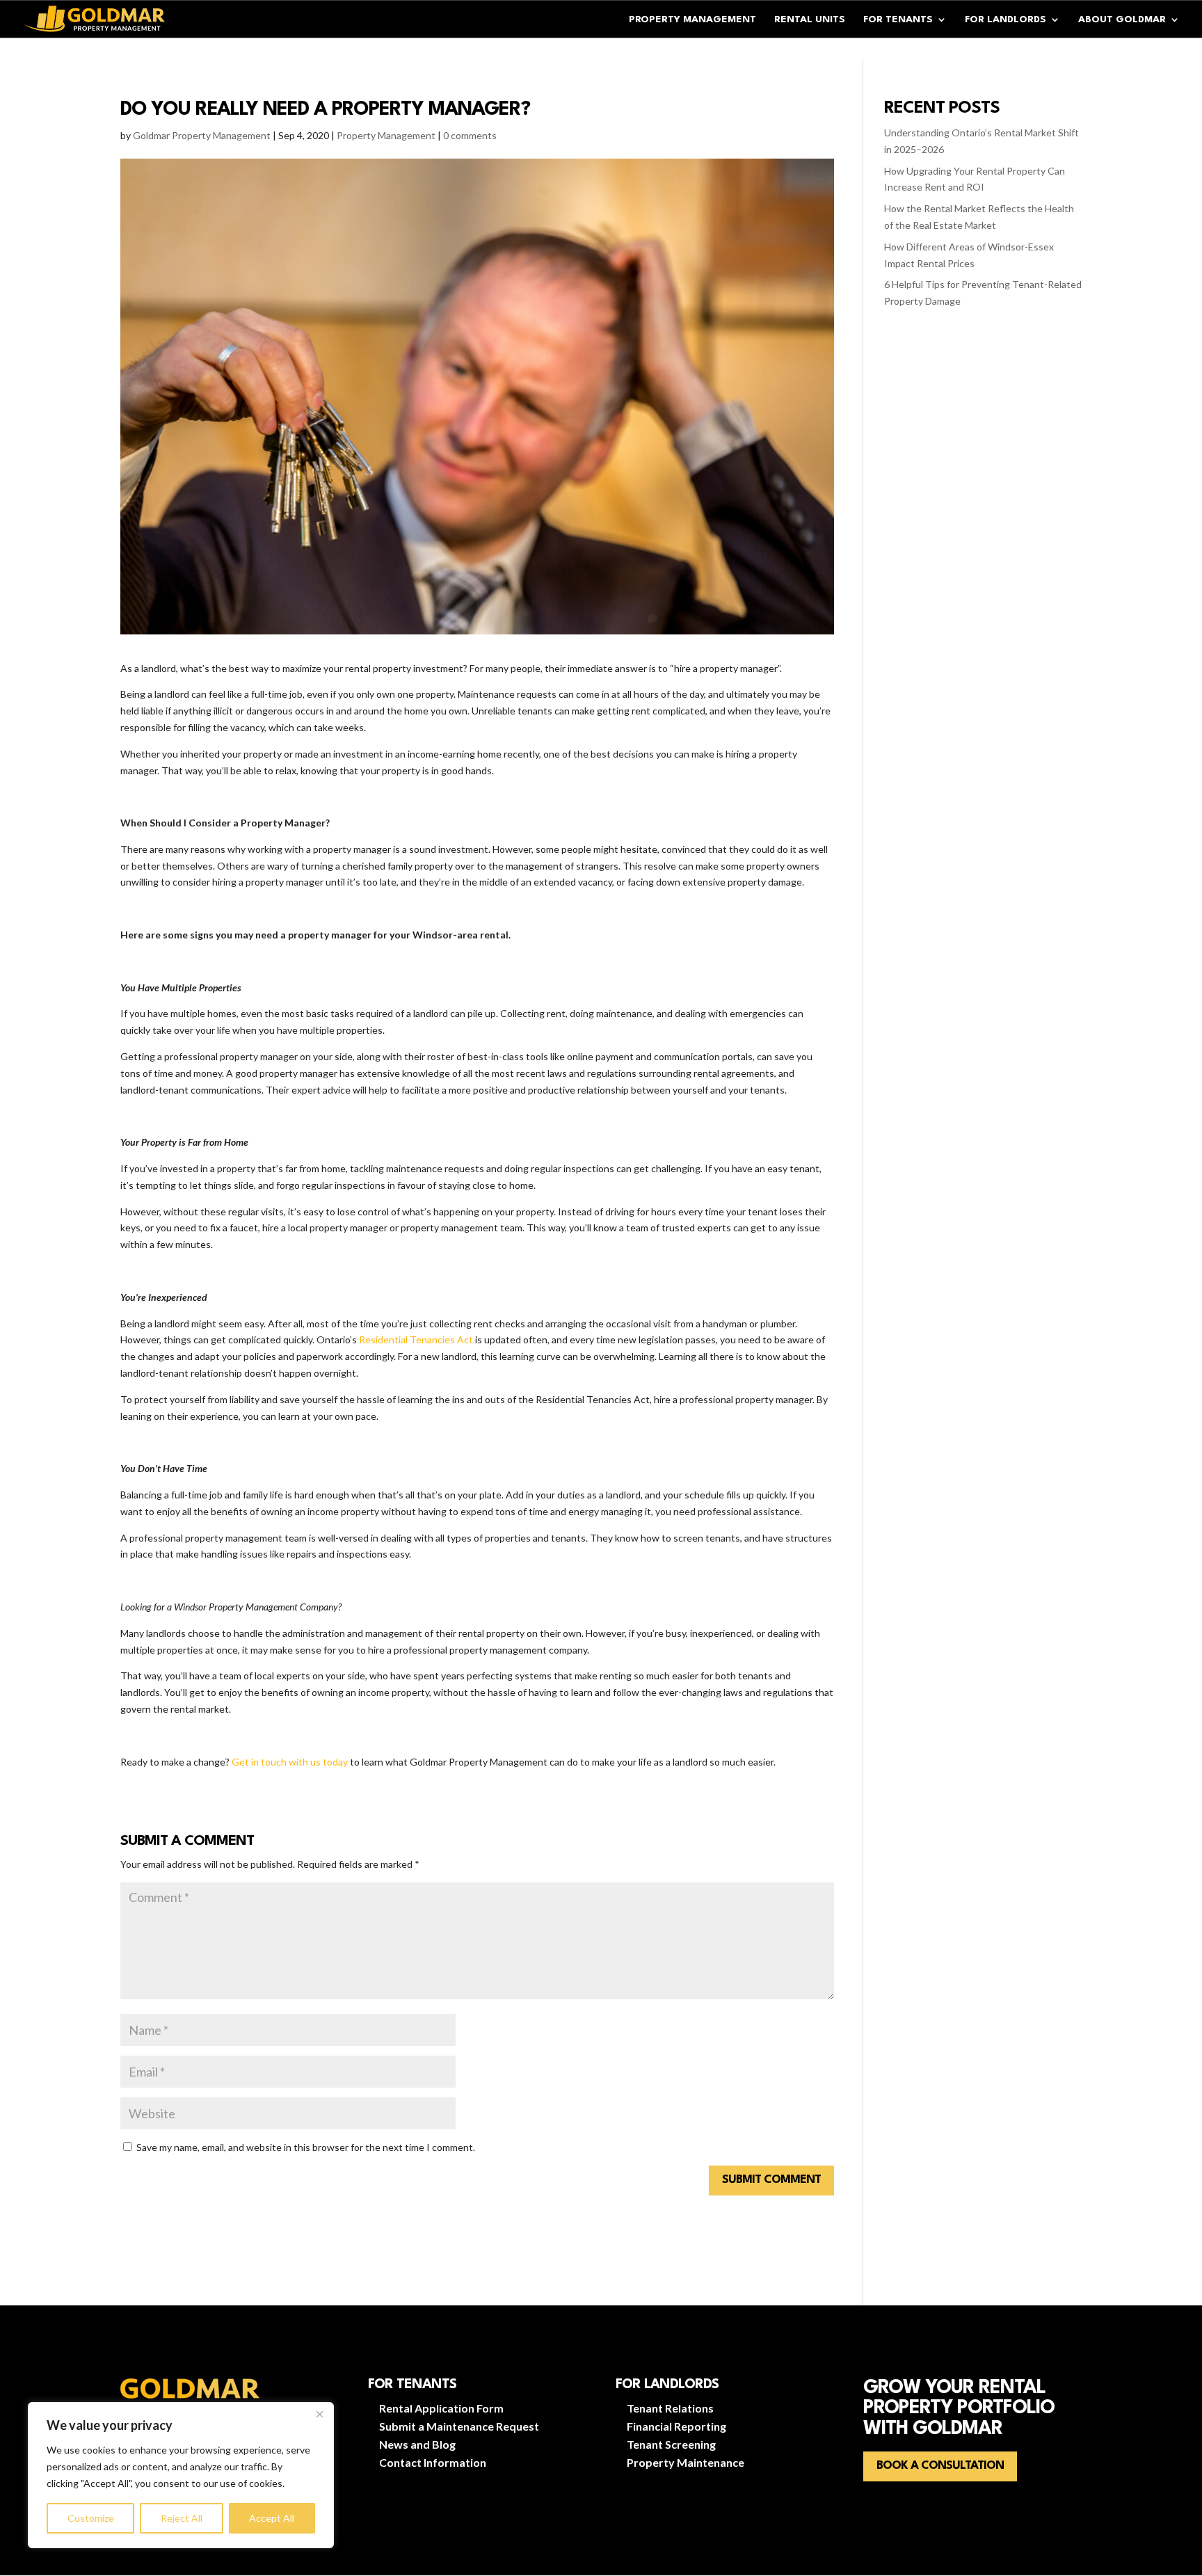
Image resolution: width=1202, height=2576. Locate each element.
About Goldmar (1122, 19)
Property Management (692, 19)
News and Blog (417, 2444)
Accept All (272, 2518)
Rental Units (810, 19)
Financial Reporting (676, 2426)
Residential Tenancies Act (416, 1339)
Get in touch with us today (290, 1762)
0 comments (470, 135)
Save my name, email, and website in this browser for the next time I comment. (306, 2147)
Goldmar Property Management (202, 135)
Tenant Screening (671, 2444)
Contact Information (433, 2462)
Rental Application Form (441, 2408)
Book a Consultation (940, 2466)
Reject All (182, 2518)
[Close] (319, 2414)
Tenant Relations (670, 2408)
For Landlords (1005, 19)
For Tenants (898, 19)
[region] (181, 2475)
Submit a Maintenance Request (459, 2426)
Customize (91, 2518)
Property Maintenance (686, 2462)
